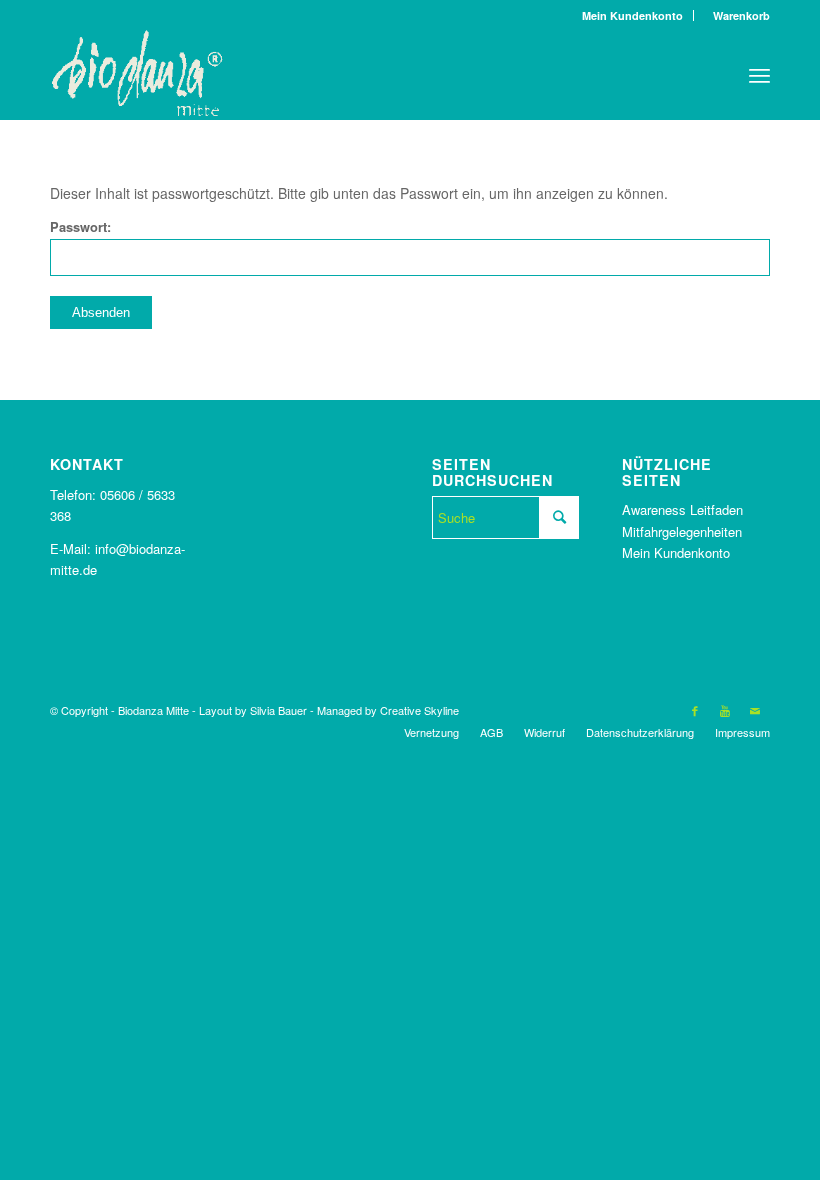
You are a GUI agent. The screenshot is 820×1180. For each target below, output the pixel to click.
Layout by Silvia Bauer (253, 710)
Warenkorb (737, 15)
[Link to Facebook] (695, 710)
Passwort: (80, 227)
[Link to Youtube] (725, 710)
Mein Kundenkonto (632, 15)
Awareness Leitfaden (682, 509)
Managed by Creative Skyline (388, 710)
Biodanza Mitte (153, 710)
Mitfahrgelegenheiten (682, 531)
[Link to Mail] (755, 710)
